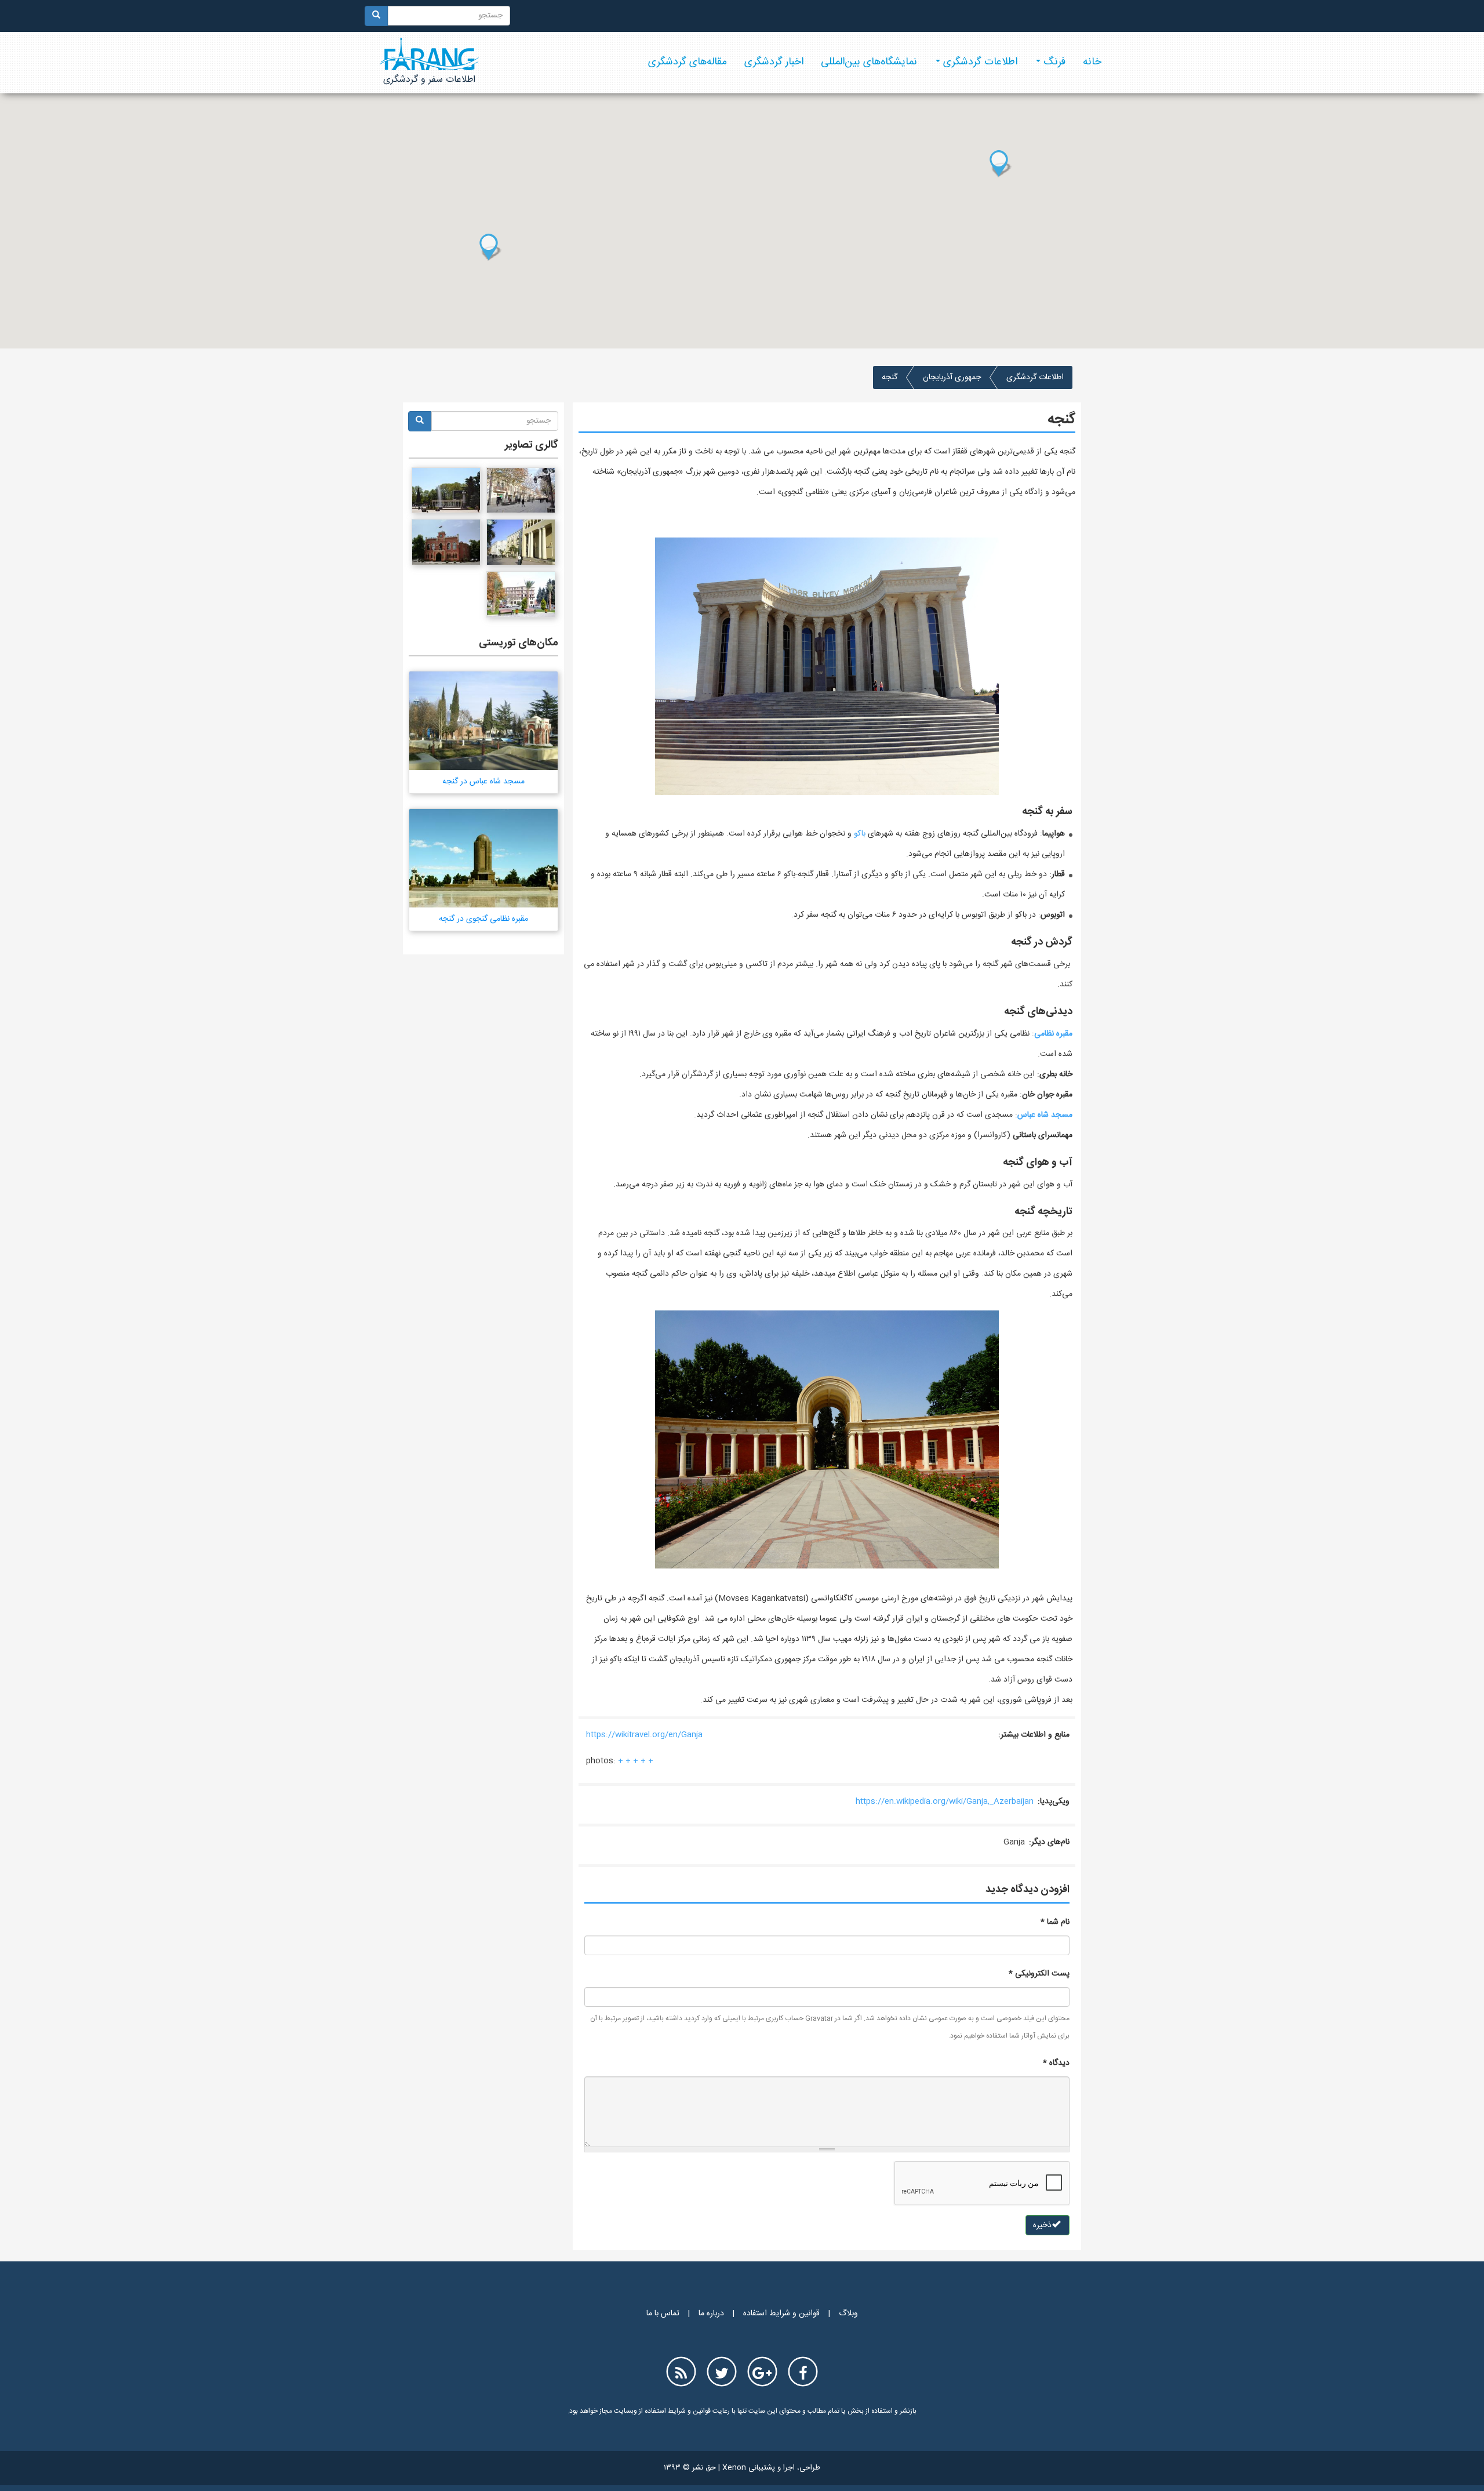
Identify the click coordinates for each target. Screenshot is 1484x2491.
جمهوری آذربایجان (952, 377)
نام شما (1055, 1922)
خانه (1092, 62)
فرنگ (1053, 62)
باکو (860, 834)
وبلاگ (848, 2314)
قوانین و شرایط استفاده (781, 2314)
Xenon (734, 2468)
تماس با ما (663, 2314)
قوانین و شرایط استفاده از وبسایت (661, 2411)
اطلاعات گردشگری (979, 62)
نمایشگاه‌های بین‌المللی (869, 62)
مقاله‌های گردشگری (688, 62)
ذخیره (1043, 2225)
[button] (1001, 164)
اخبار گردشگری (774, 62)
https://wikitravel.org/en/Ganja (644, 1735)
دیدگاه (1056, 2063)
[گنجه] (521, 491)
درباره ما (711, 2314)
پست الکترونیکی (1039, 1974)
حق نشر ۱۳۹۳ (690, 2468)
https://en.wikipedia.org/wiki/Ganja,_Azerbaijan (945, 1802)
